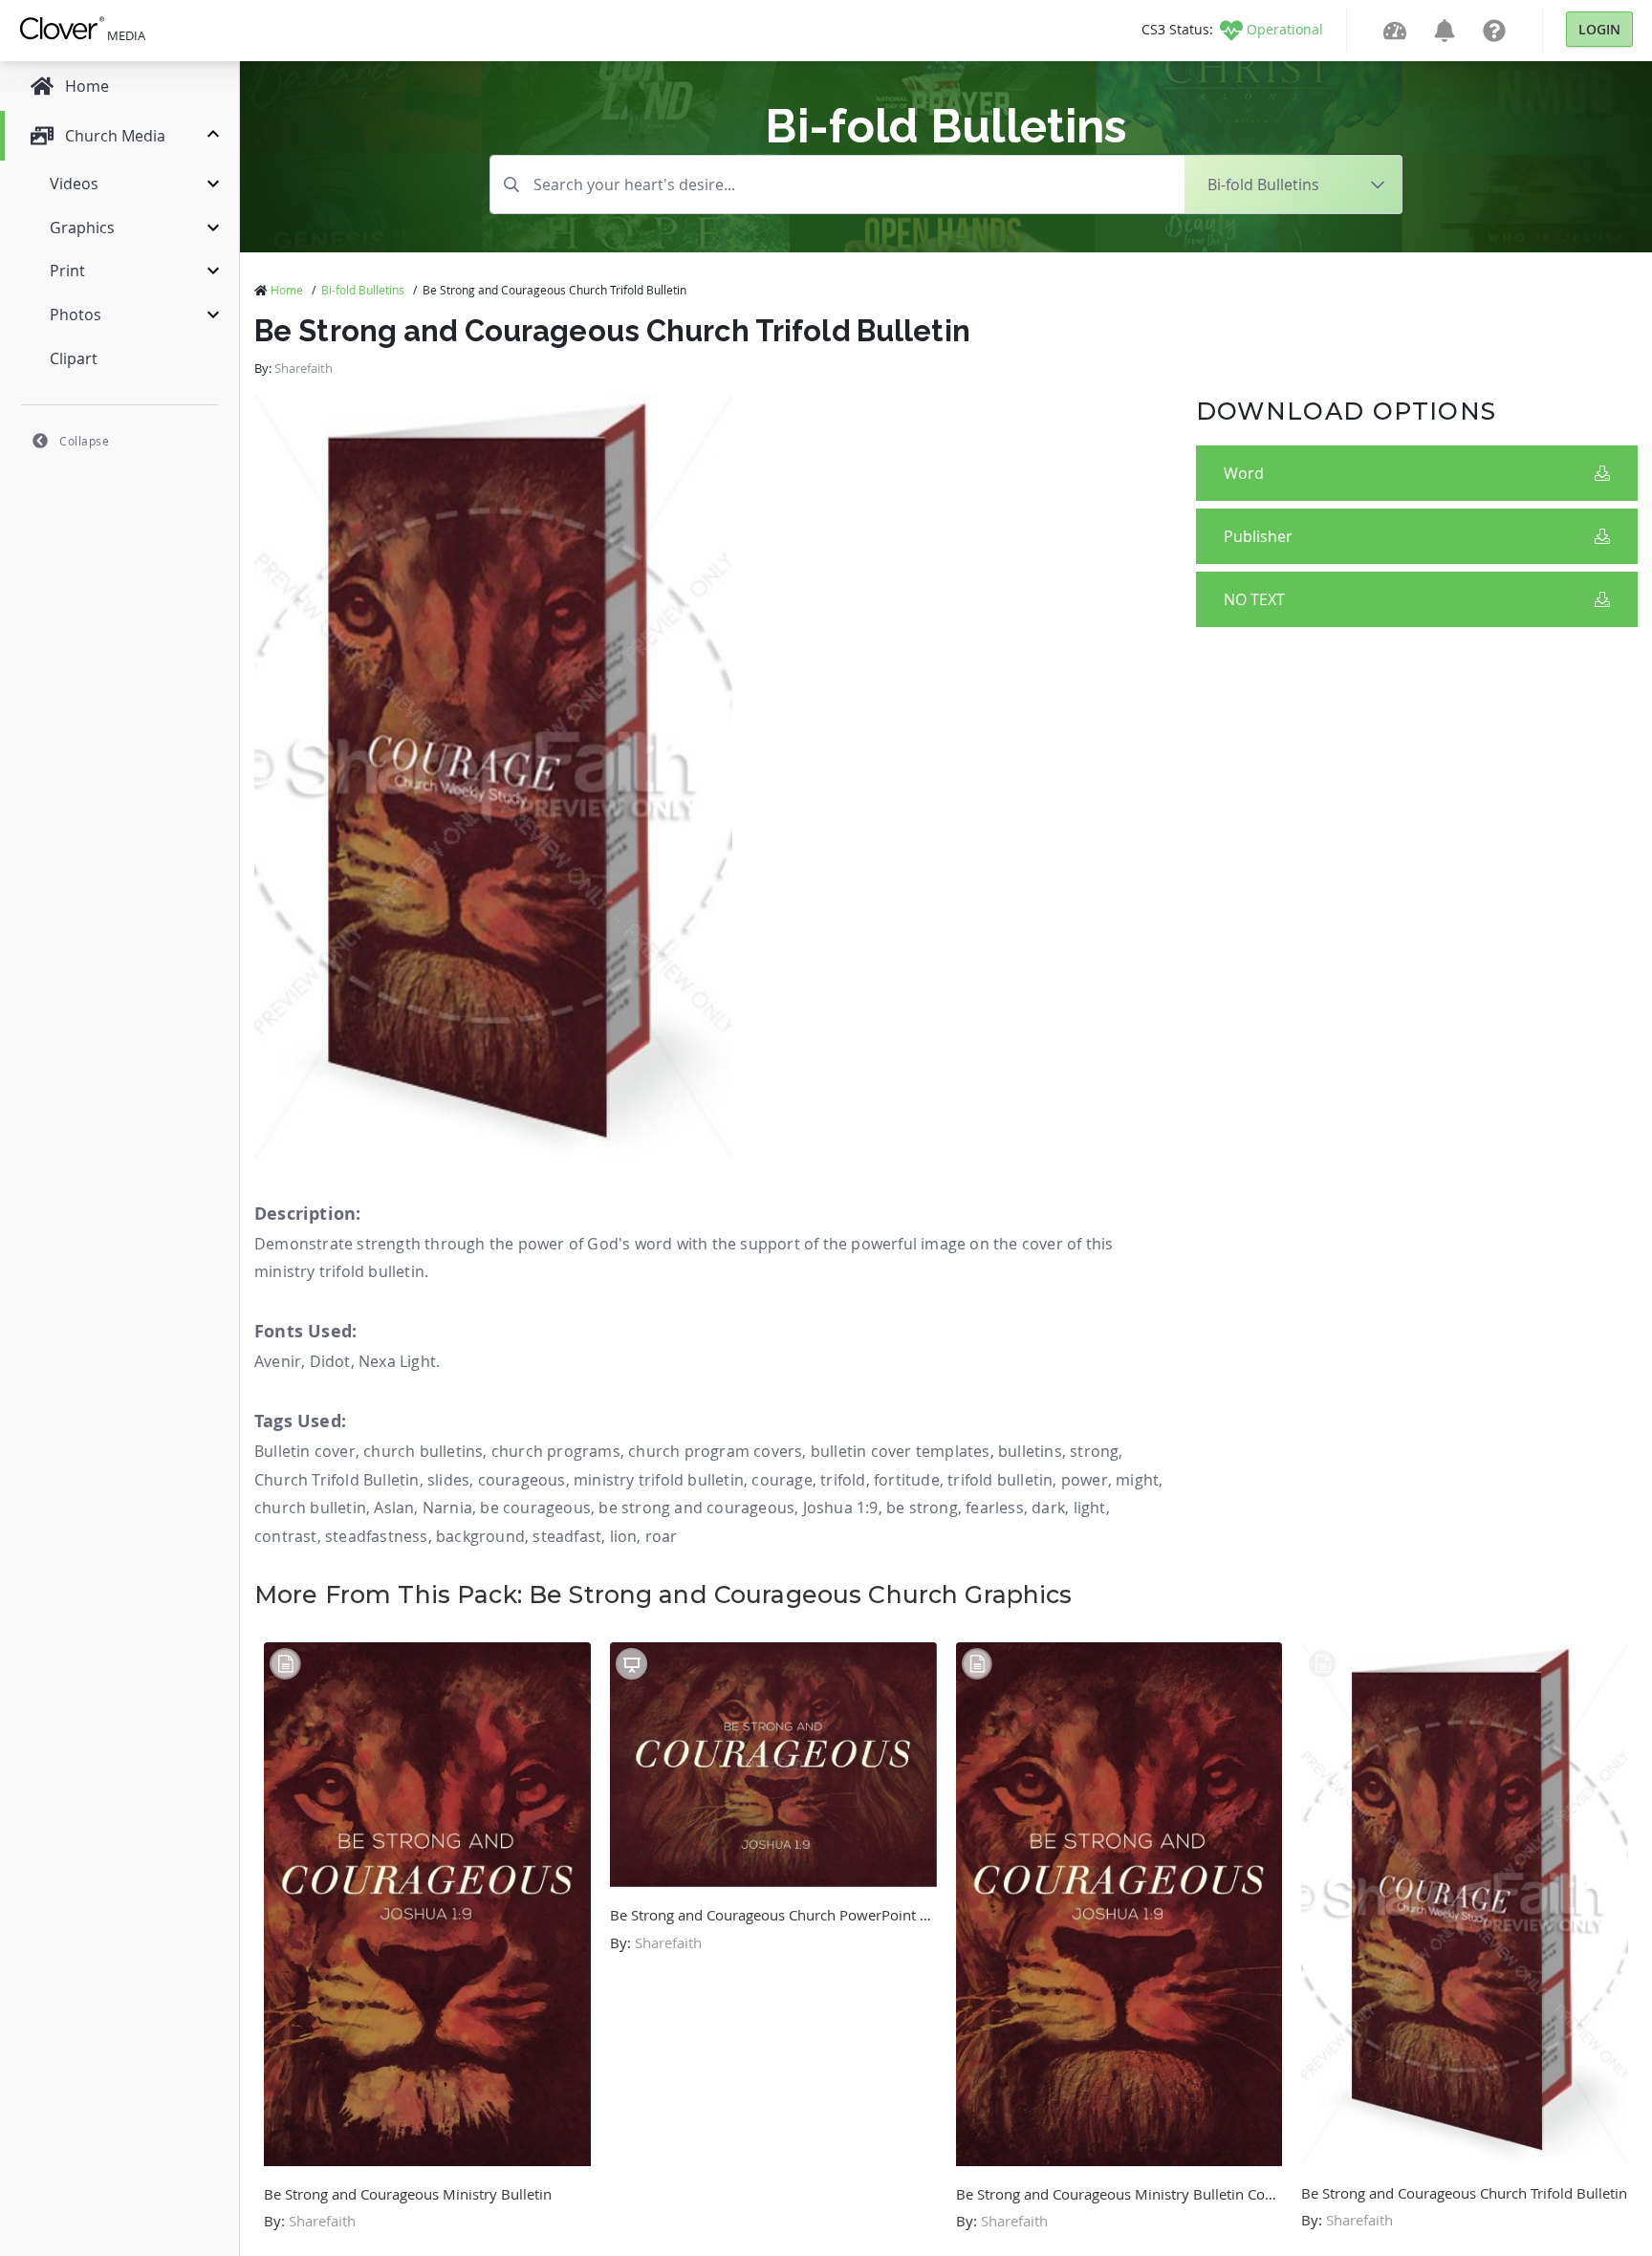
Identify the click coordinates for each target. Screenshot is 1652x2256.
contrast (286, 1536)
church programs (556, 1451)
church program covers (715, 1451)
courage (782, 1480)
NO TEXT (1254, 599)
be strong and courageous (696, 1508)
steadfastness (377, 1536)
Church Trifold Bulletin (337, 1480)
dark (1048, 1508)
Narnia (447, 1508)
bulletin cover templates (901, 1451)
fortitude (907, 1480)
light (1090, 1508)
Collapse (84, 441)
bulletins (1030, 1451)
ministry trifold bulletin (659, 1480)
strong (1094, 1451)
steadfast (567, 1536)
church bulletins (423, 1451)
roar (662, 1536)
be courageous (535, 1508)
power (1085, 1480)
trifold (843, 1480)
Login (1599, 29)
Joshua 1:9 (841, 1508)
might (1137, 1480)
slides (448, 1480)
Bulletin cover (305, 1451)
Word (1244, 473)
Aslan (394, 1508)
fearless (995, 1508)
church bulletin (310, 1508)
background (480, 1536)
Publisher (1258, 536)
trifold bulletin (1000, 1480)
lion (624, 1536)
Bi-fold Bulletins (363, 290)
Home (287, 290)
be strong (922, 1508)
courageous (522, 1480)
